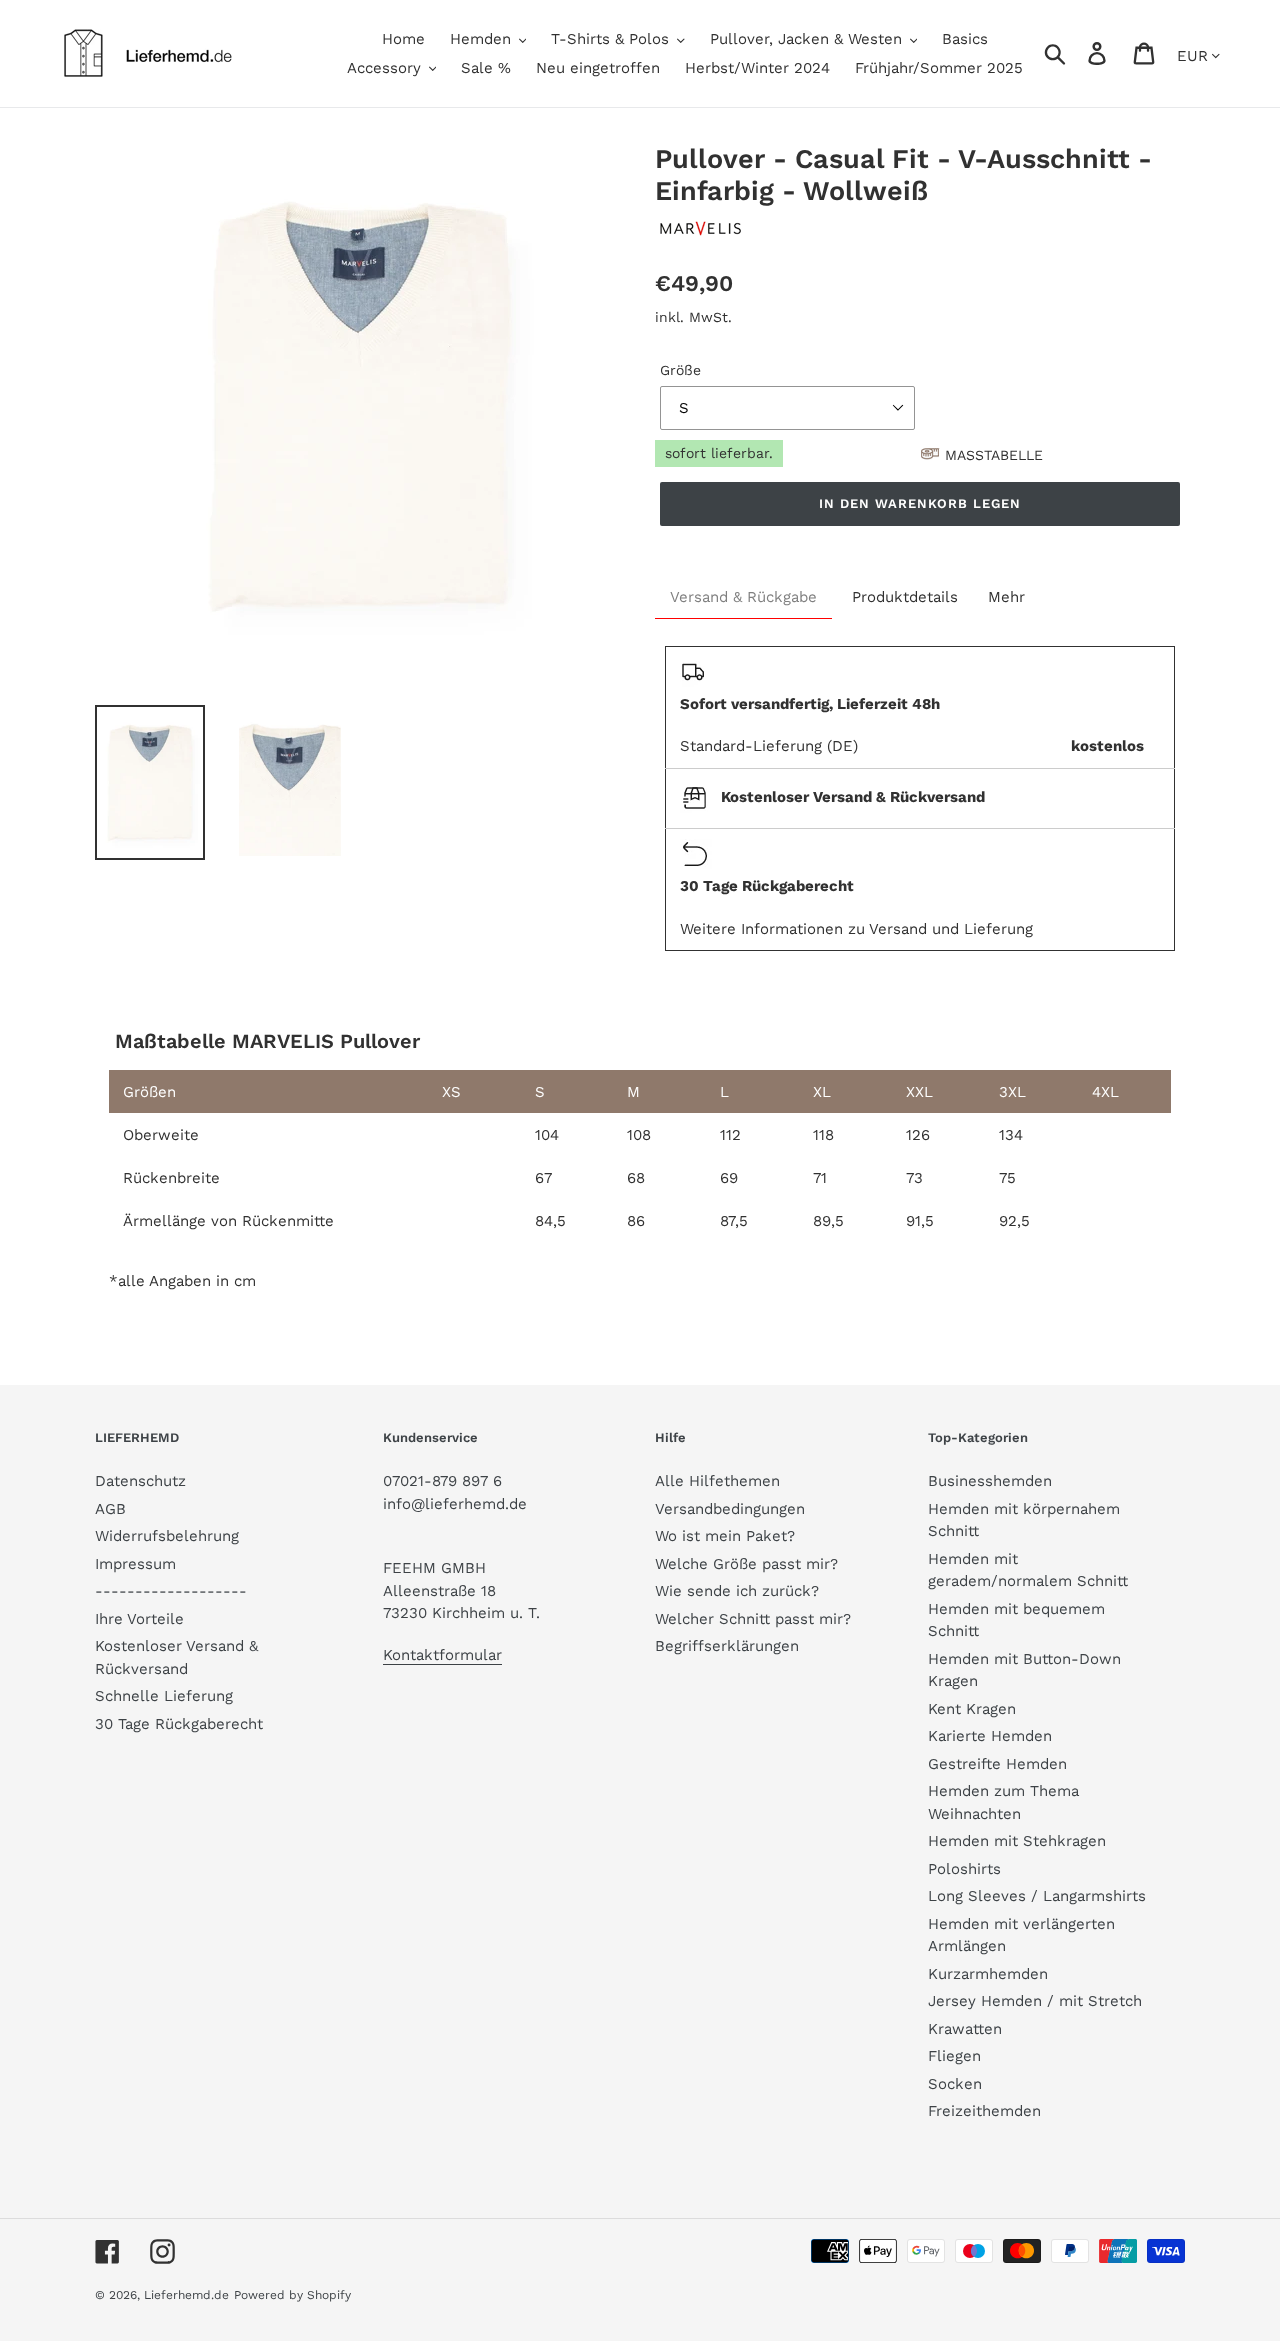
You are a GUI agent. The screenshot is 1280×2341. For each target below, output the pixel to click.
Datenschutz (140, 1481)
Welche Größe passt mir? (746, 1564)
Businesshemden (990, 1481)
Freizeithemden (984, 2111)
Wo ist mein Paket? (725, 1536)
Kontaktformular (442, 1655)
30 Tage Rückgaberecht (179, 1724)
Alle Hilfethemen (717, 1481)
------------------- (171, 1591)
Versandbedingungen (730, 1509)
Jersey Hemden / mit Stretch (1035, 2001)
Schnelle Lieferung (164, 1696)
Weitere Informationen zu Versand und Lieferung (856, 929)
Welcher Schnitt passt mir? (753, 1619)
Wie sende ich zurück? (737, 1591)
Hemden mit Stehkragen (1017, 1841)
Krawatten (965, 2029)
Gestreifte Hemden (997, 1764)
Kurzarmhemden (988, 1974)
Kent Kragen (972, 1709)
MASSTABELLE (994, 455)
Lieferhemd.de (186, 2295)
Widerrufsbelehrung (167, 1536)
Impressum (135, 1564)
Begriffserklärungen (727, 1646)
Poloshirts (964, 1869)
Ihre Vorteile (139, 1619)
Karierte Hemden (990, 1736)
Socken (955, 2084)
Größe (680, 370)
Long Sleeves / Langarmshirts (1037, 1896)
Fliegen (954, 2056)
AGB (110, 1509)
